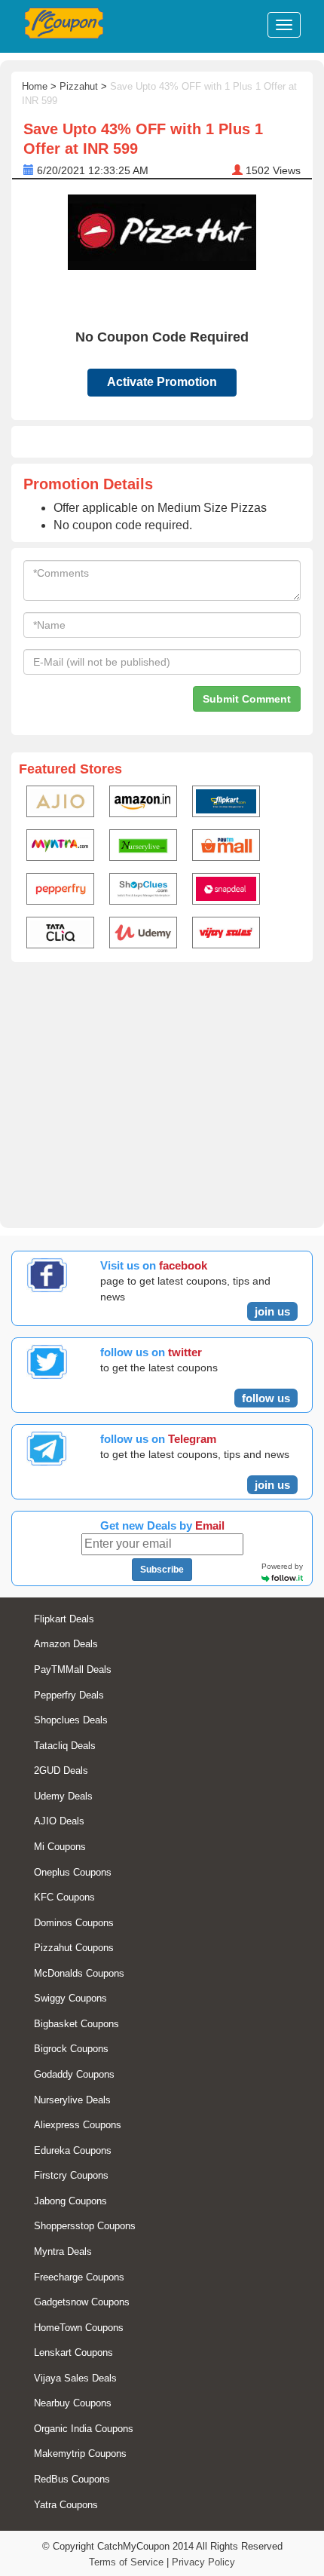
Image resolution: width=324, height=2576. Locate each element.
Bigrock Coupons (71, 2049)
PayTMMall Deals (73, 1669)
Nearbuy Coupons (73, 2403)
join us (272, 1311)
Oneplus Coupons (73, 1872)
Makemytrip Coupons (80, 2453)
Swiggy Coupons (70, 1998)
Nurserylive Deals (72, 2100)
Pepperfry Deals (69, 1695)
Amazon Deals (66, 1644)
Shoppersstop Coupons (85, 2226)
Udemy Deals (63, 1796)
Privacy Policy (203, 2562)
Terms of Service (126, 2562)
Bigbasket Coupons (76, 2024)
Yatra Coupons (66, 2505)
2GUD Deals (61, 1770)
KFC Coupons (64, 1897)
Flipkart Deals (64, 1619)
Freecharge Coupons (79, 2277)
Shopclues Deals (71, 1720)
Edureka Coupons (73, 2150)
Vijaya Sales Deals (75, 2378)
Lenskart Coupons (73, 2352)
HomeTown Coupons (79, 2328)
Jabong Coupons (70, 2201)
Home (35, 86)
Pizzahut (79, 86)
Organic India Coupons (84, 2429)
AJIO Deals (59, 1821)
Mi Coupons (60, 1847)
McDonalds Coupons (79, 1973)
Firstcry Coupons (71, 2175)
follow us (266, 1398)
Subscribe (162, 1570)
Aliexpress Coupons (78, 2125)
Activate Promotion (162, 382)
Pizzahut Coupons (74, 1948)
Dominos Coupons (74, 1923)
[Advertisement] (162, 1092)
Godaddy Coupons (74, 2074)
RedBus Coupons (72, 2479)
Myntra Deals (63, 2251)
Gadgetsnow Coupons (82, 2302)
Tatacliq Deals (65, 1746)
